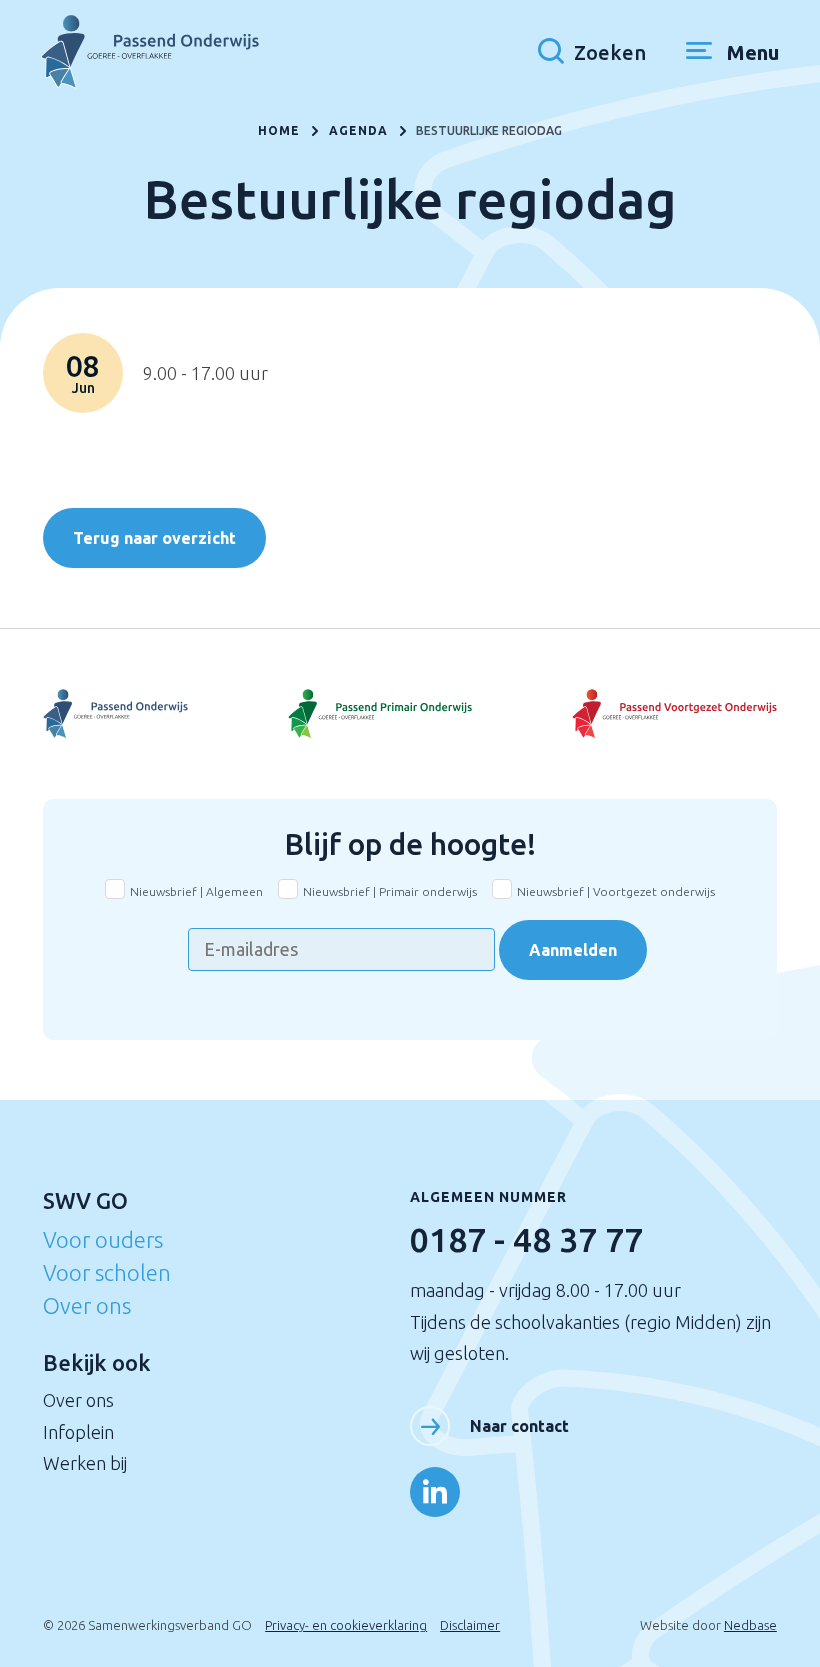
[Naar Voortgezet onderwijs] (654, 713)
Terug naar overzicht (154, 538)
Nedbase (750, 1625)
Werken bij (85, 1463)
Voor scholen (107, 1272)
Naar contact (519, 1426)
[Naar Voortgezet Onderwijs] (165, 713)
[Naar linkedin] (435, 1492)
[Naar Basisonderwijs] (410, 713)
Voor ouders (103, 1239)
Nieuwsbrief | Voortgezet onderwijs (616, 891)
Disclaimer (470, 1625)
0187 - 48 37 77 (526, 1239)
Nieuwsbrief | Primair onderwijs (390, 891)
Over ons (87, 1305)
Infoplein (78, 1432)
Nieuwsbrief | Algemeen (196, 891)
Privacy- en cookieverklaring (346, 1625)
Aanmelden (573, 950)
